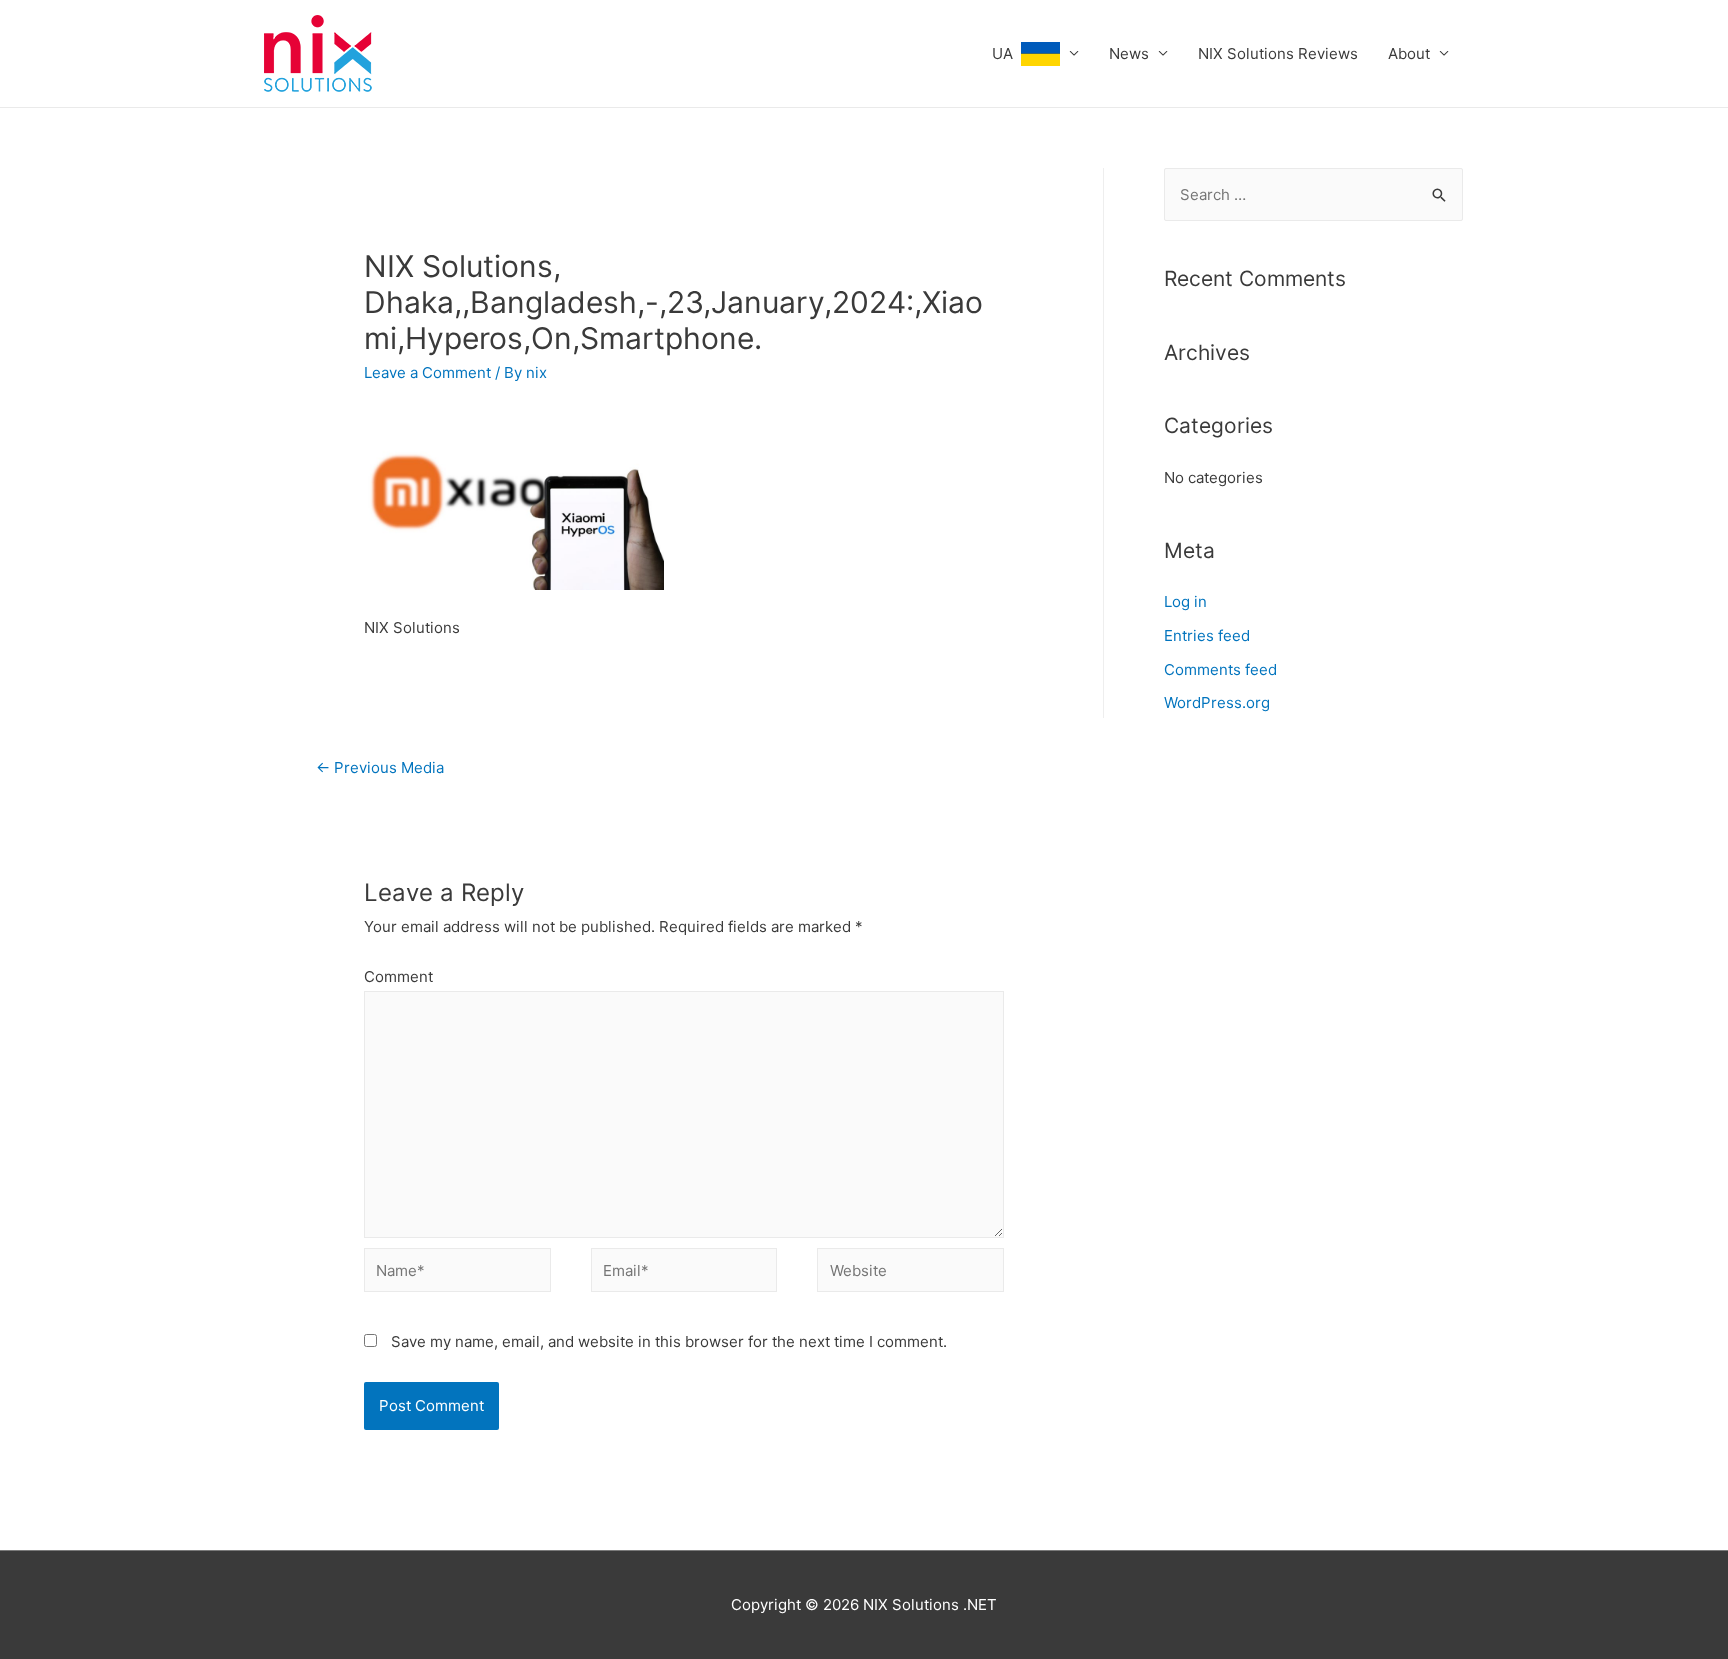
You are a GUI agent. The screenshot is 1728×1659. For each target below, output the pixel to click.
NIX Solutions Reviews (1278, 53)
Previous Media (380, 767)
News (1129, 53)
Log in (1185, 601)
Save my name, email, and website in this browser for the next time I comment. (669, 1341)
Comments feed (1220, 669)
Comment (398, 976)
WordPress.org (1217, 702)
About (1409, 53)
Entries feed (1207, 635)
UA (1006, 53)
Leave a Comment (427, 372)
